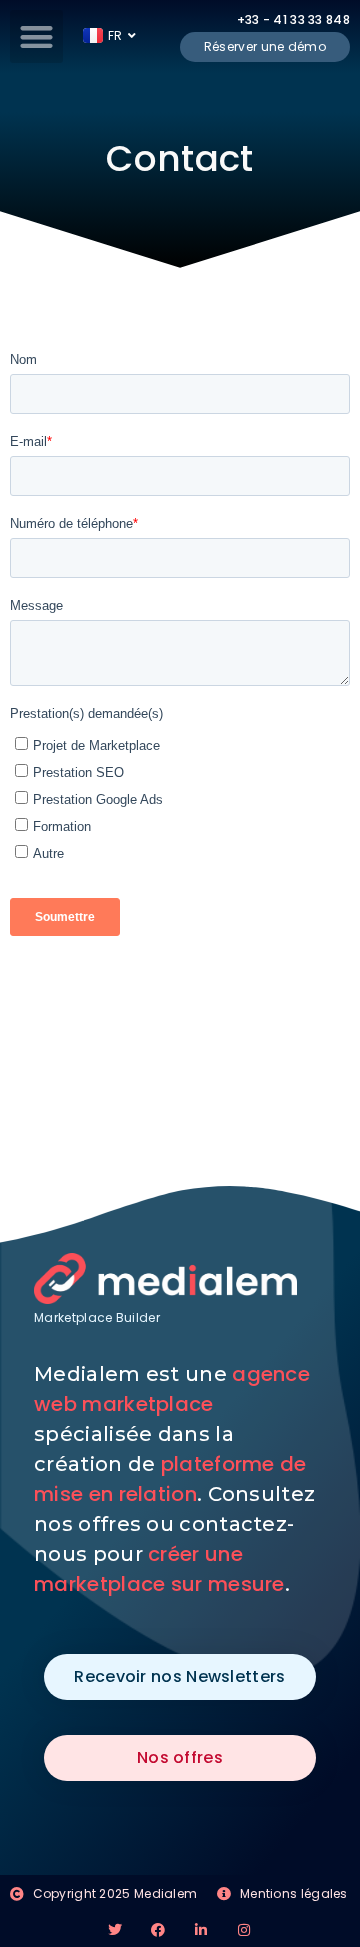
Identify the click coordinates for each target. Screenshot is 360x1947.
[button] (36, 36)
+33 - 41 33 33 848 (293, 19)
